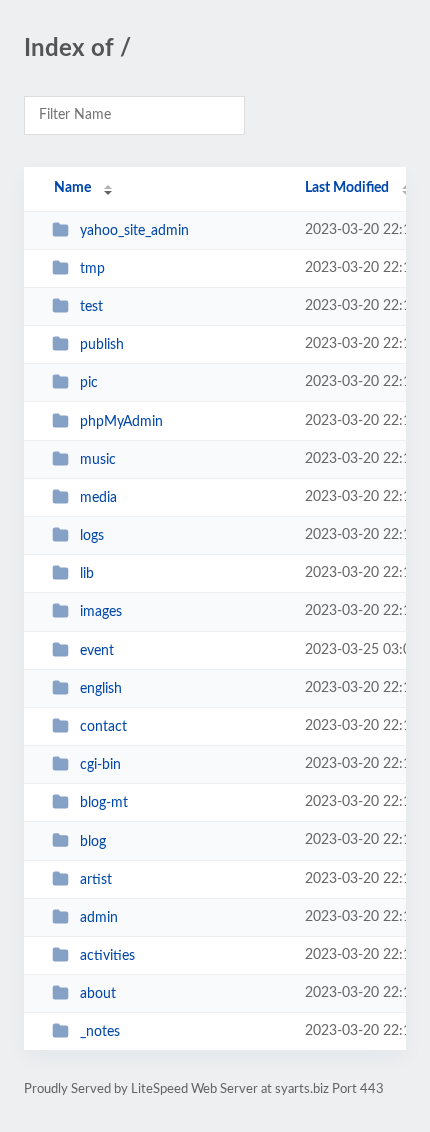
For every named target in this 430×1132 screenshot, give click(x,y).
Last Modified (347, 188)
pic (89, 383)
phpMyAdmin (121, 422)
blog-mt (104, 803)
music (98, 460)
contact (103, 727)
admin (99, 918)
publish (102, 345)
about (98, 994)
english (101, 689)
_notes (100, 1032)
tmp (92, 269)
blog (93, 841)
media (98, 498)
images (101, 612)
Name (72, 188)
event (97, 651)
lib (87, 574)
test (91, 307)
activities (107, 956)
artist (96, 880)
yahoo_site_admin (134, 231)
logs (92, 536)
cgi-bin (100, 765)
